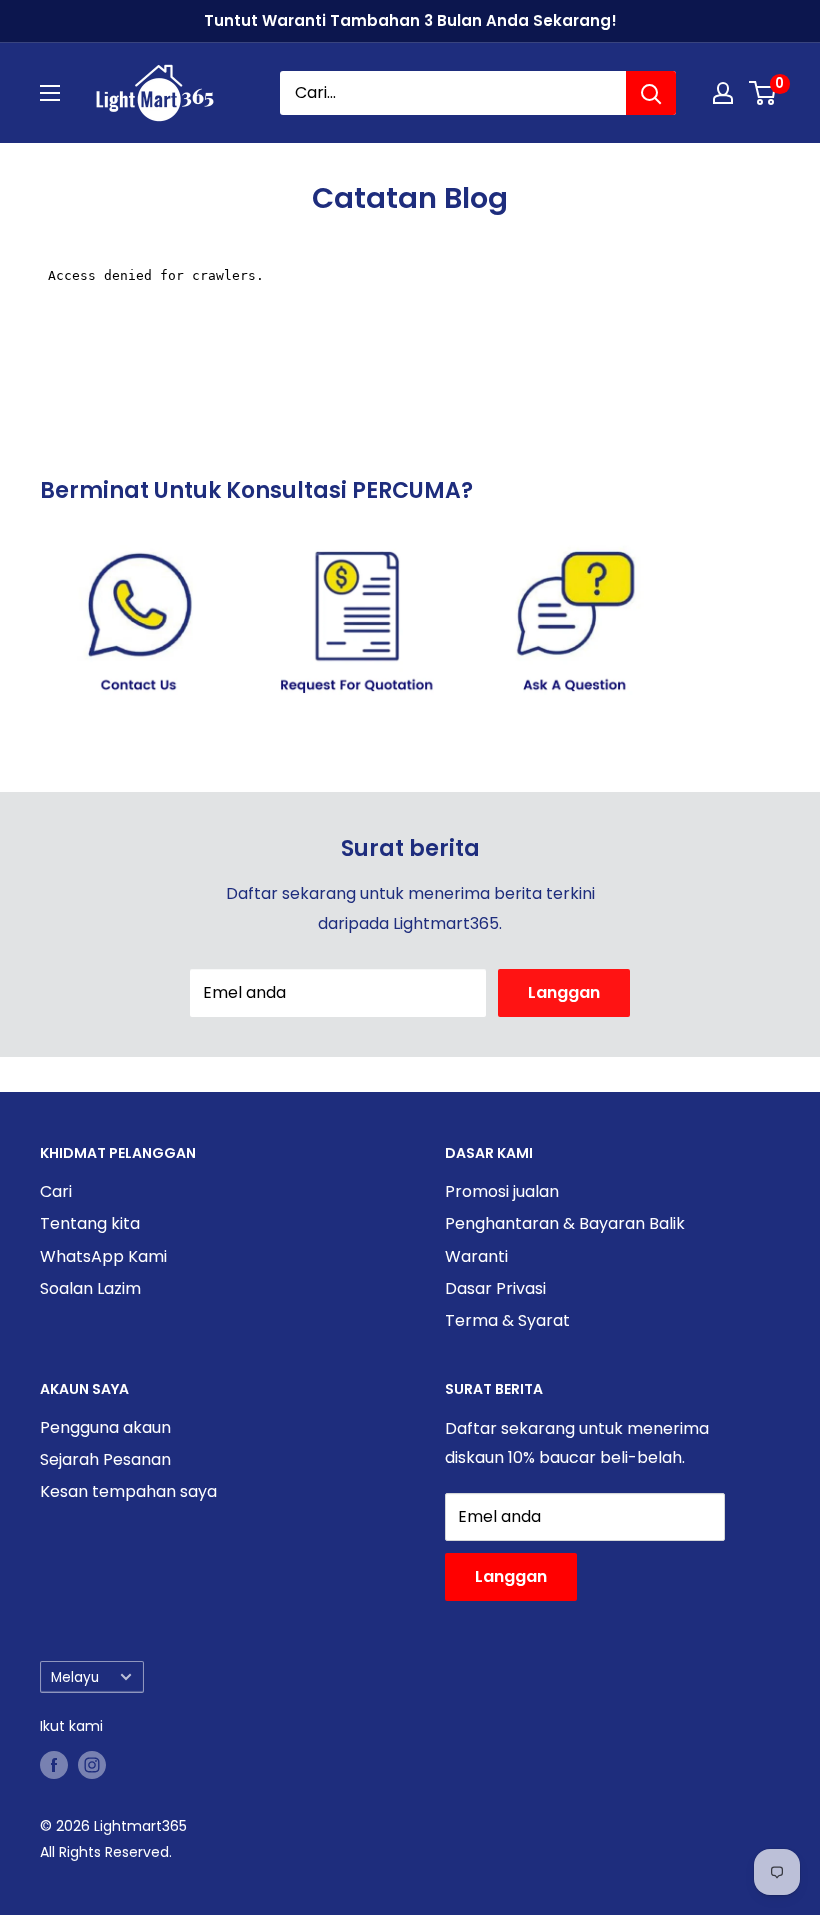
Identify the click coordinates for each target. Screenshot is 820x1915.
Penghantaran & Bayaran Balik (565, 1223)
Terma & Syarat (507, 1320)
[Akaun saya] (723, 93)
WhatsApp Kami (103, 1256)
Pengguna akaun (105, 1427)
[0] (763, 93)
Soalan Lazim (90, 1288)
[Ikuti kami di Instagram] (92, 1765)
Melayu (75, 1677)
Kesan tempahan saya (128, 1491)
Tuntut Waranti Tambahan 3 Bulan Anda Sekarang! (410, 20)
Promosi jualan (502, 1191)
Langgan (564, 992)
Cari (56, 1191)
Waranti (476, 1256)
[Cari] (651, 93)
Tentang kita (90, 1223)
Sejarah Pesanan (105, 1459)
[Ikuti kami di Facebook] (54, 1765)
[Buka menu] (50, 93)
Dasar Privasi (495, 1288)
